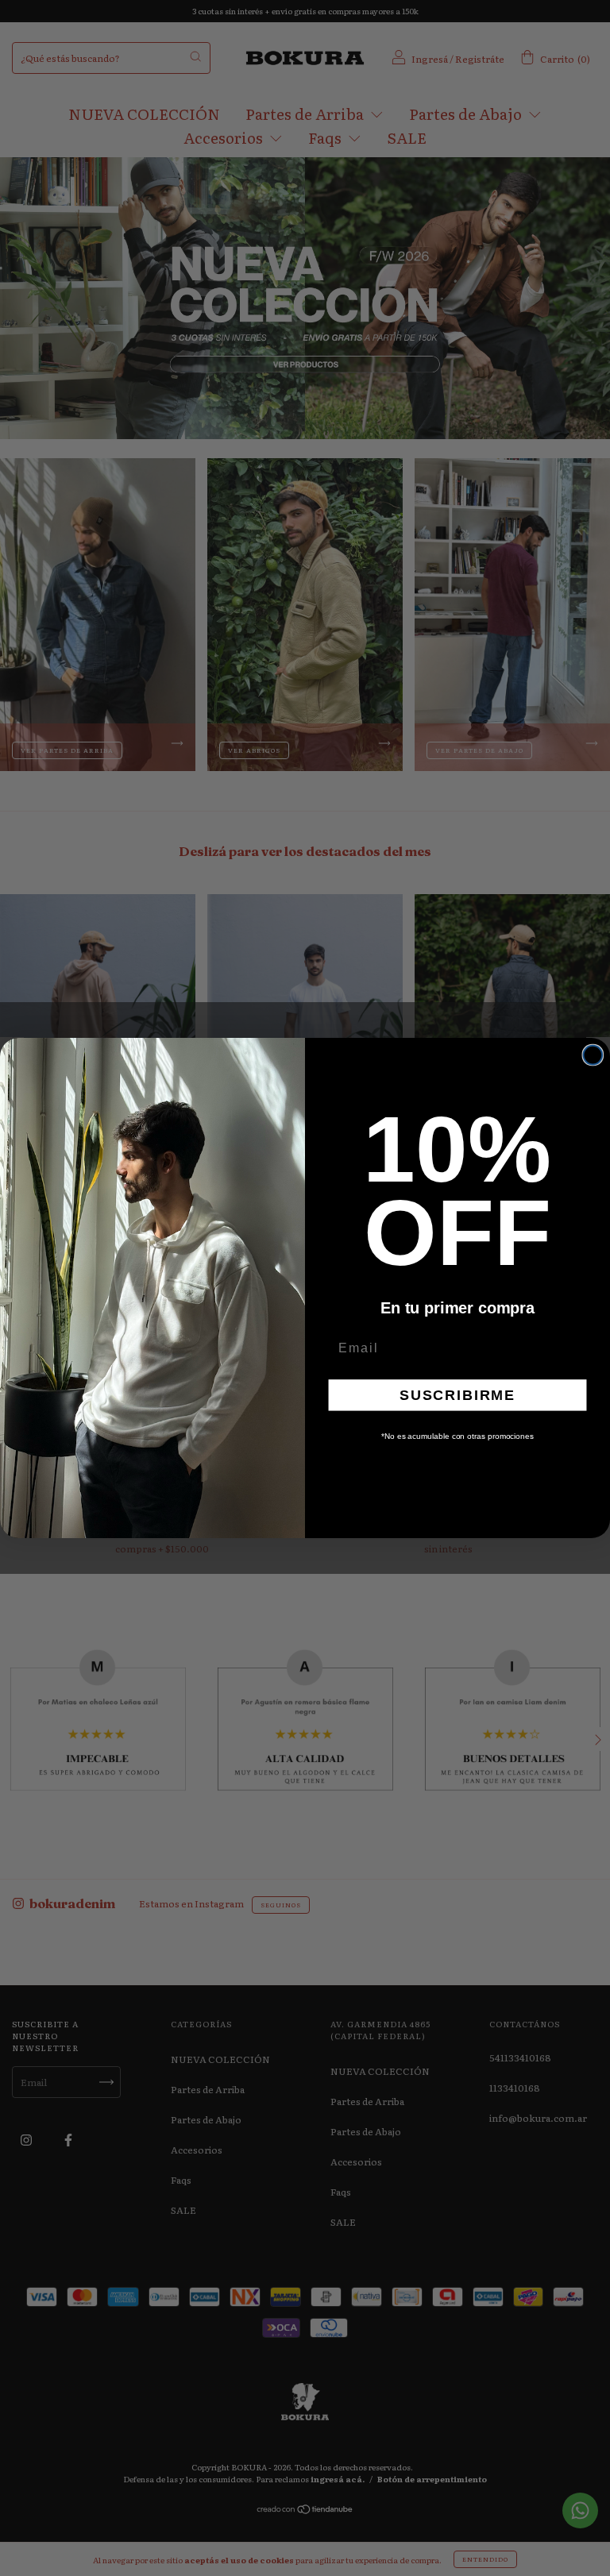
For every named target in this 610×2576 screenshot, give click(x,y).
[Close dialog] (593, 1055)
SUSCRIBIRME (457, 1395)
